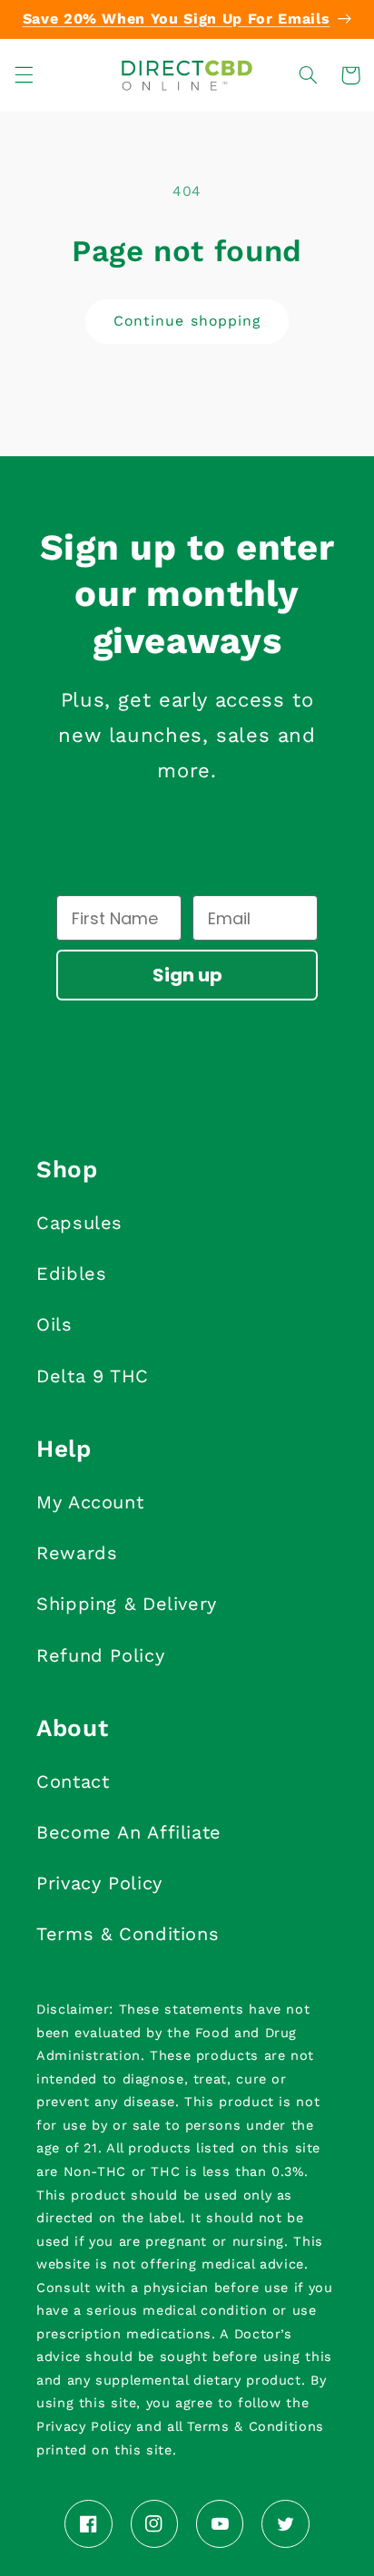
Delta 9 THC (93, 1376)
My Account (90, 1502)
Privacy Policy (99, 1883)
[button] (24, 75)
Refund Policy (100, 1655)
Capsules (79, 1223)
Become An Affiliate (129, 1832)
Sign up (187, 975)
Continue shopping (187, 321)
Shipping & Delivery (127, 1604)
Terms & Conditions (128, 1934)
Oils (54, 1324)
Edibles (71, 1273)
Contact (73, 1781)
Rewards (77, 1553)
